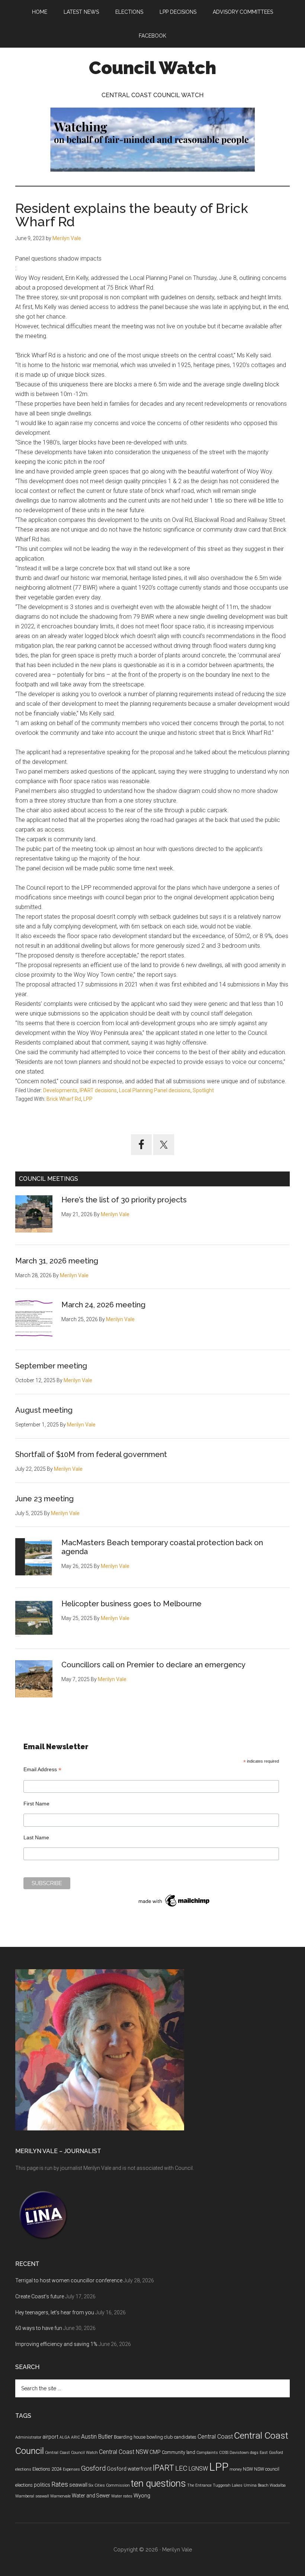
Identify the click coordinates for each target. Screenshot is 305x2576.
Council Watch (152, 68)
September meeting (51, 1366)
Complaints (207, 2453)
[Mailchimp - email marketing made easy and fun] (174, 1907)
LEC (181, 2468)
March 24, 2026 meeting (103, 1305)
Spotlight (203, 1090)
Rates (60, 2484)
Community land (179, 2452)
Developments (60, 1090)
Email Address (42, 1770)
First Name (36, 1804)
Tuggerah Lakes (228, 2485)
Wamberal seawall (32, 2496)
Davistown (239, 2453)
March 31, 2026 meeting (57, 1261)
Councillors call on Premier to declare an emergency (153, 1665)
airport (50, 2437)
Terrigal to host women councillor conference (69, 2280)
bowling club (160, 2437)
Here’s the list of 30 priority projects (124, 1200)
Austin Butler (97, 2437)
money (236, 2469)
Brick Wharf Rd (64, 1099)
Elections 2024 (47, 2469)
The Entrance (199, 2485)
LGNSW (198, 2469)
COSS (224, 2453)
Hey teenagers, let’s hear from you (55, 2312)
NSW (248, 2469)
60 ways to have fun (39, 2328)
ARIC (76, 2437)
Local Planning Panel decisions (155, 1090)
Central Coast (215, 2437)
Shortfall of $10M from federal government (91, 1454)
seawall (78, 2485)
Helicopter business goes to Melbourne (131, 1604)
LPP (88, 1099)
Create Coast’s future (40, 2296)
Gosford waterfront (129, 2469)
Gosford (93, 2468)
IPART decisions (98, 1090)
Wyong (142, 2496)
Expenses (71, 2469)
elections (23, 2469)
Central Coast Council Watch (71, 2453)
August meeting (44, 1410)
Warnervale (60, 2496)
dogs (254, 2453)
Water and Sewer (91, 2496)
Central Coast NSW (124, 2452)
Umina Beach (256, 2485)
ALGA (65, 2437)
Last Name (36, 1837)
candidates (185, 2437)
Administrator (28, 2437)
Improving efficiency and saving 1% (56, 2344)
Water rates (122, 2496)
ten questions (158, 2483)
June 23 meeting (44, 1499)
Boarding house (130, 2437)
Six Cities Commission (109, 2485)
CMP (155, 2452)
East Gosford (271, 2453)
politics (42, 2485)
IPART (163, 2468)
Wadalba (278, 2485)
